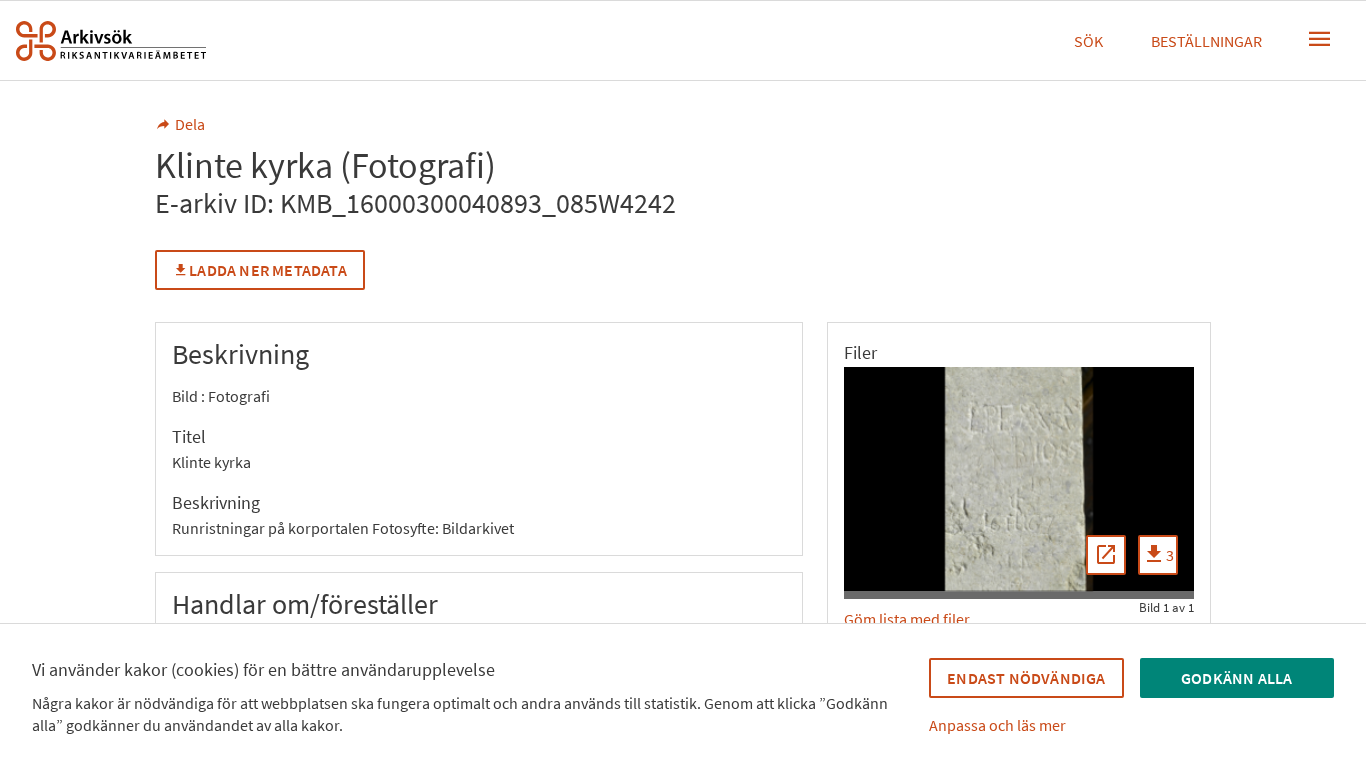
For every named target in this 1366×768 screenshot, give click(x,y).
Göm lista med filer (907, 619)
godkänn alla (1236, 678)
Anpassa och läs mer (997, 725)
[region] (1019, 479)
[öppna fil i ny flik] (1106, 555)
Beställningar (1206, 41)
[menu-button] (1320, 39)
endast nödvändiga (1026, 678)
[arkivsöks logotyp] (111, 41)
